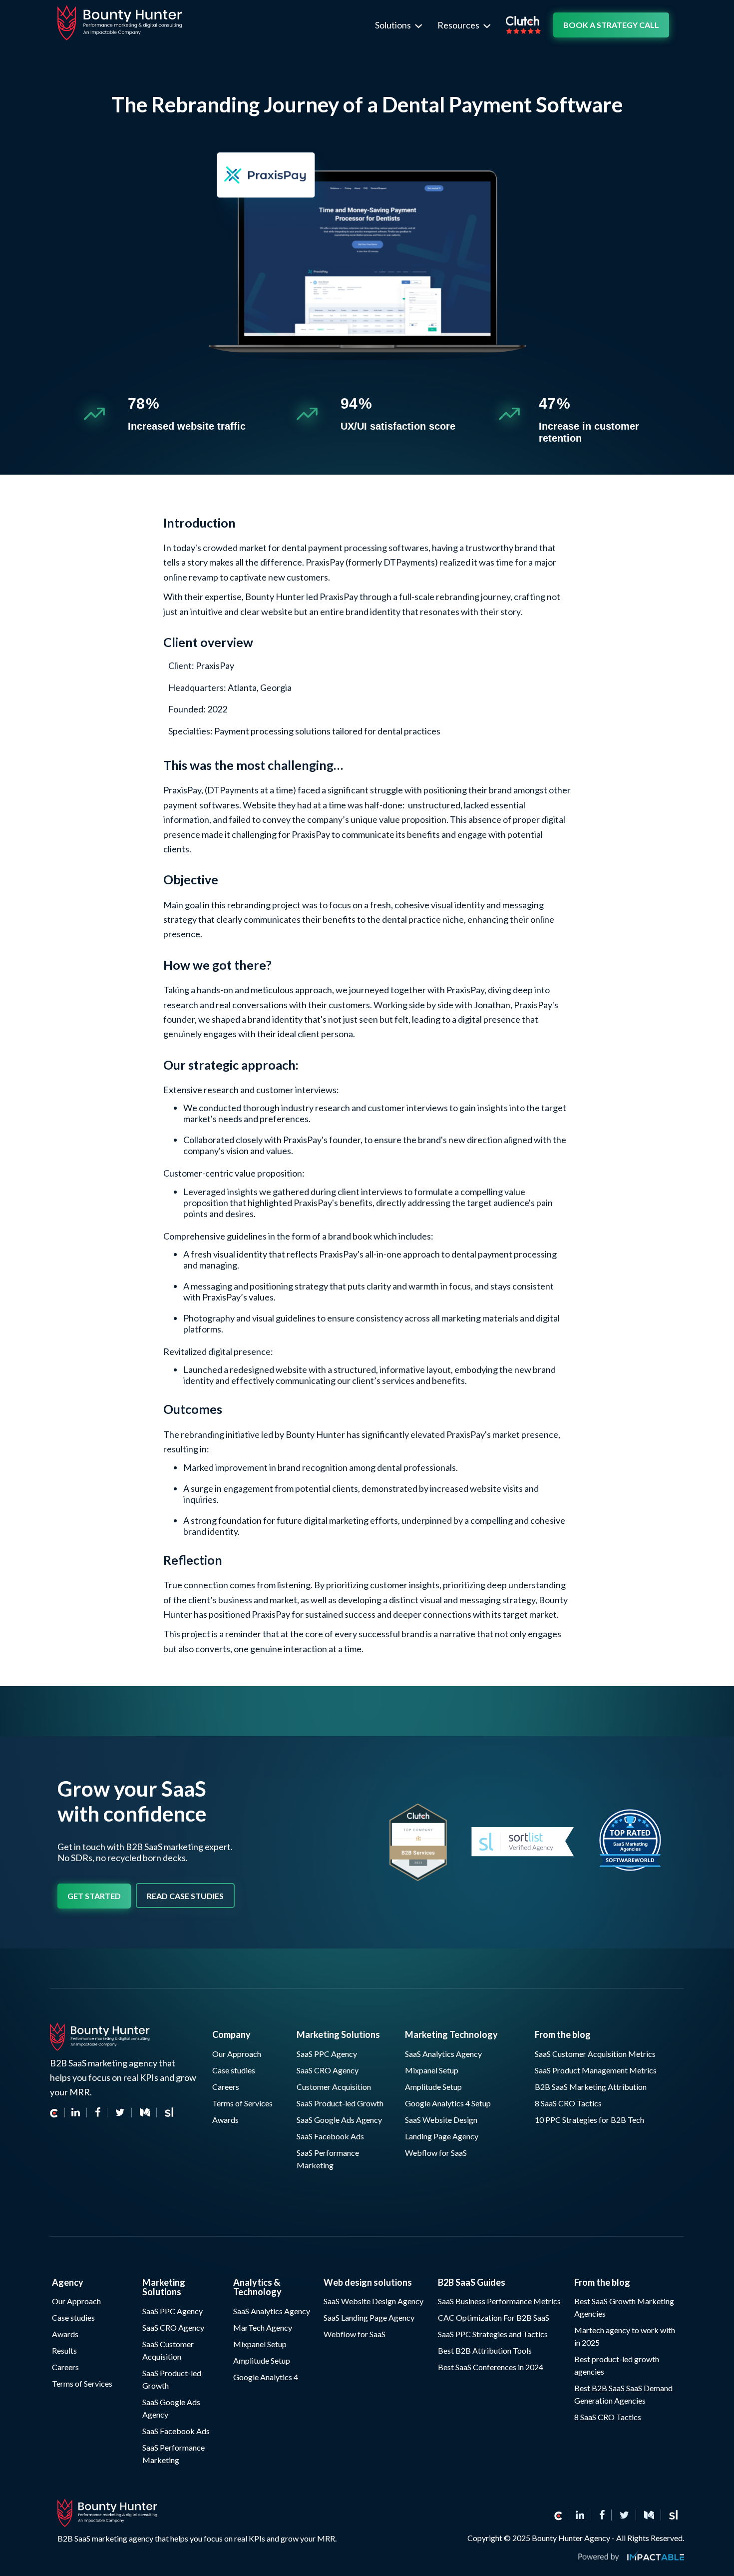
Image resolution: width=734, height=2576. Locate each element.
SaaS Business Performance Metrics (499, 2301)
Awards (225, 2120)
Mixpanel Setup (432, 2070)
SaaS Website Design (441, 2120)
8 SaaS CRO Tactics (568, 2103)
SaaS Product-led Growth (340, 2103)
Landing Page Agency (442, 2136)
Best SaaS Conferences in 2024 (491, 2367)
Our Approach (237, 2054)
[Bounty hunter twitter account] (625, 2515)
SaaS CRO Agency (328, 2070)
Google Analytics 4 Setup (448, 2103)
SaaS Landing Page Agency (369, 2317)
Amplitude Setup (433, 2087)
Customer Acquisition (334, 2087)
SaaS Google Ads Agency (339, 2120)
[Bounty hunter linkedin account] (580, 2515)
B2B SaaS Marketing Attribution (591, 2087)
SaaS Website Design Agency (373, 2301)
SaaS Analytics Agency (443, 2054)
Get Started (94, 1896)
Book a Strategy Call (611, 25)
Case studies (234, 2070)
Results (64, 2350)
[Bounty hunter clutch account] (57, 2113)
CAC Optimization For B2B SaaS (494, 2317)
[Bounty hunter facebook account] (602, 2515)
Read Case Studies (185, 1896)
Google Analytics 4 (266, 2377)
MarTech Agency (263, 2327)
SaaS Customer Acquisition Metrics (595, 2054)
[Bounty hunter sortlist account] (673, 2515)
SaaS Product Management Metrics (596, 2070)
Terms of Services (242, 2103)
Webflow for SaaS (436, 2153)
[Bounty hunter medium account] (649, 2515)
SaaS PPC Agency (327, 2054)
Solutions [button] (394, 25)
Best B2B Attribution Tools (485, 2350)
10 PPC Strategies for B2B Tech (589, 2120)
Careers (226, 2087)
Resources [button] (459, 25)
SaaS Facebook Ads (330, 2136)
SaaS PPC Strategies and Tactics (493, 2334)
